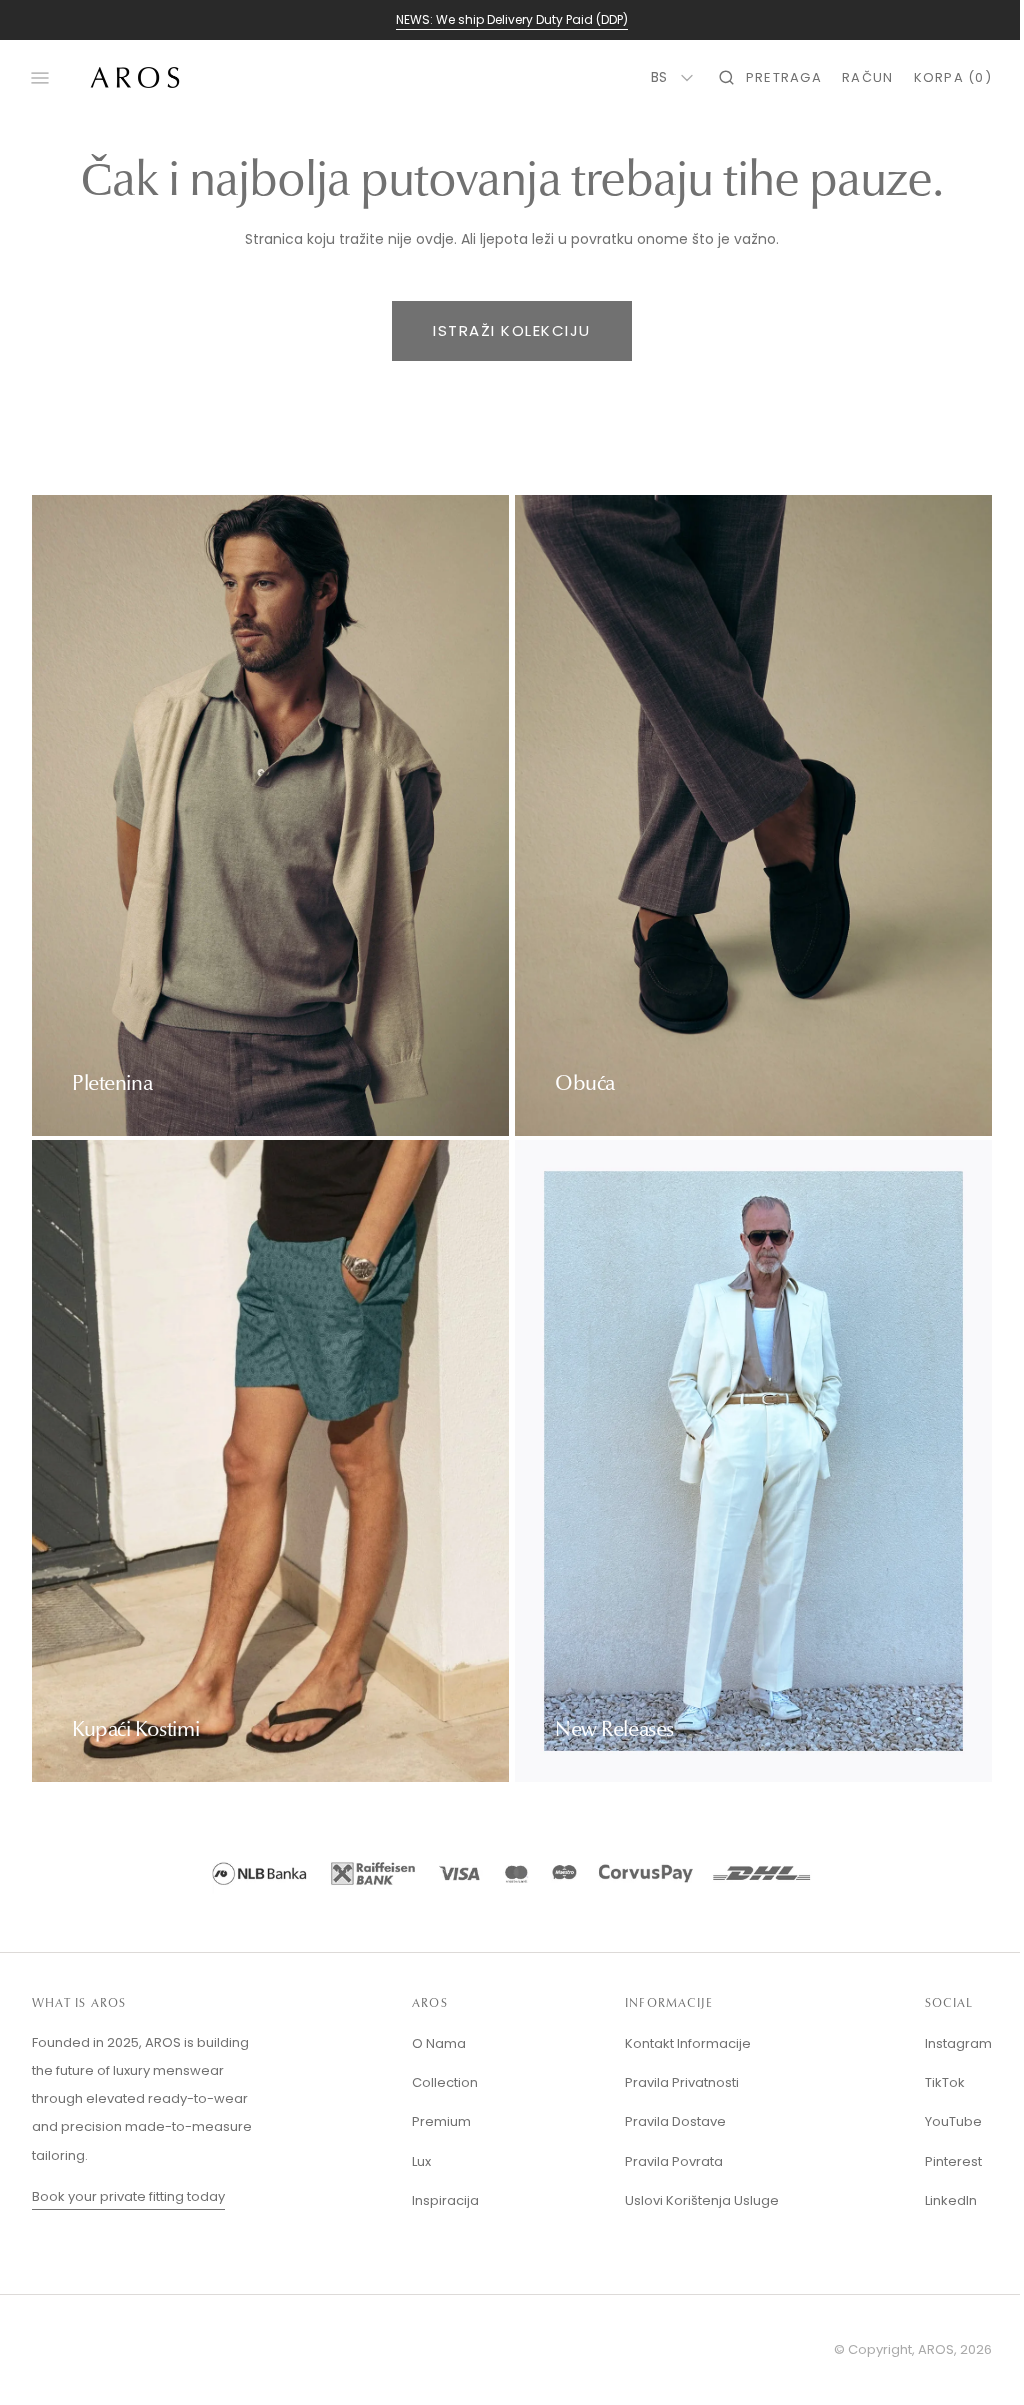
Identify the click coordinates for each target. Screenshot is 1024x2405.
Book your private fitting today (128, 2196)
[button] (755, 78)
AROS (921, 2349)
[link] (505, 1877)
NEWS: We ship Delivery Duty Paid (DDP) (512, 19)
